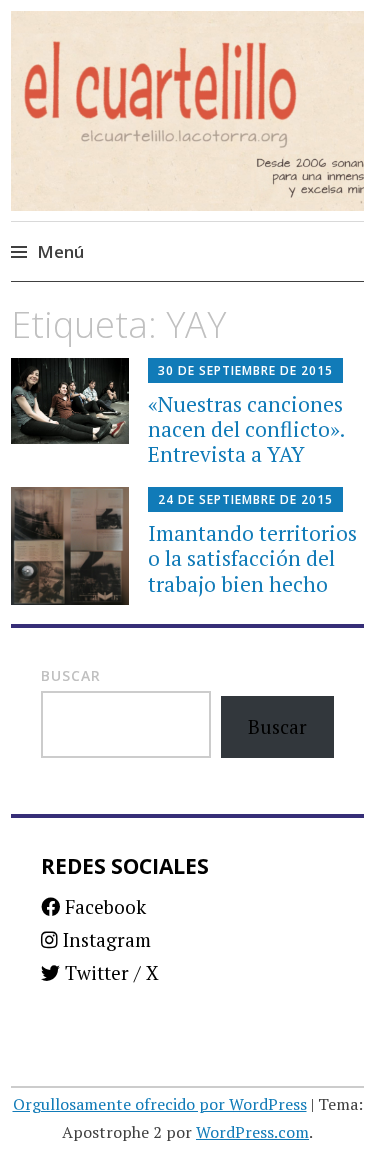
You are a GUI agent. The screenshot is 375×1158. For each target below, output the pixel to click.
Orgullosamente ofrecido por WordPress (160, 1104)
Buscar (71, 675)
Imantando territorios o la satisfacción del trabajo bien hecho (252, 558)
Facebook (103, 906)
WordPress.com (252, 1132)
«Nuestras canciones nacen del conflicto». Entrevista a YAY (246, 429)
